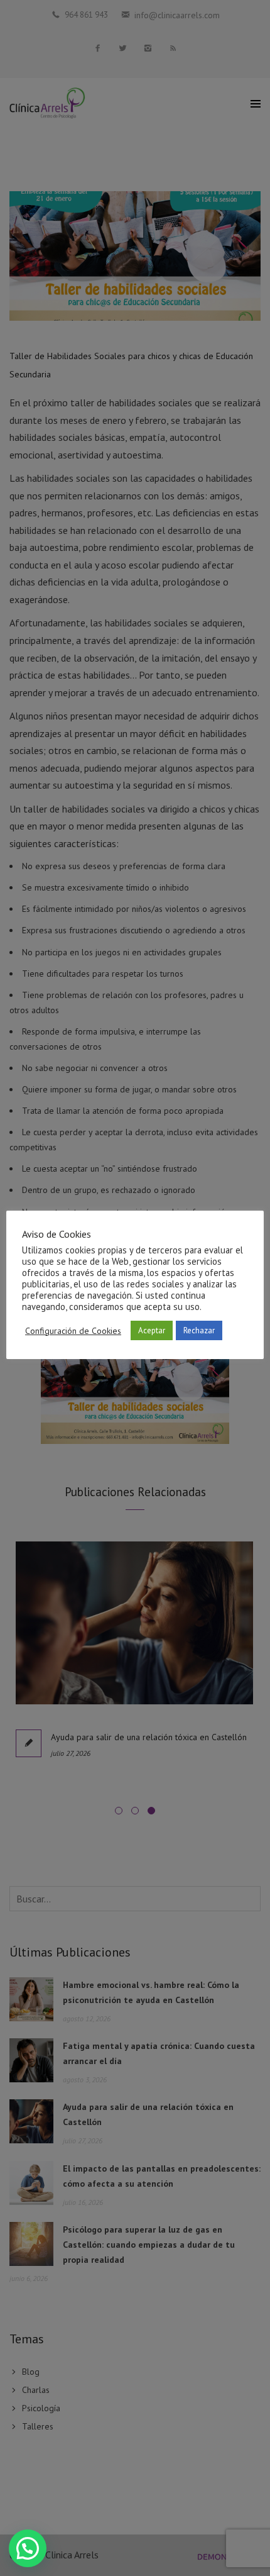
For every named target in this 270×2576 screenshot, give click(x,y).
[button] (28, 2548)
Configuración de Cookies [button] (73, 1331)
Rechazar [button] (199, 1330)
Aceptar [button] (152, 1330)
